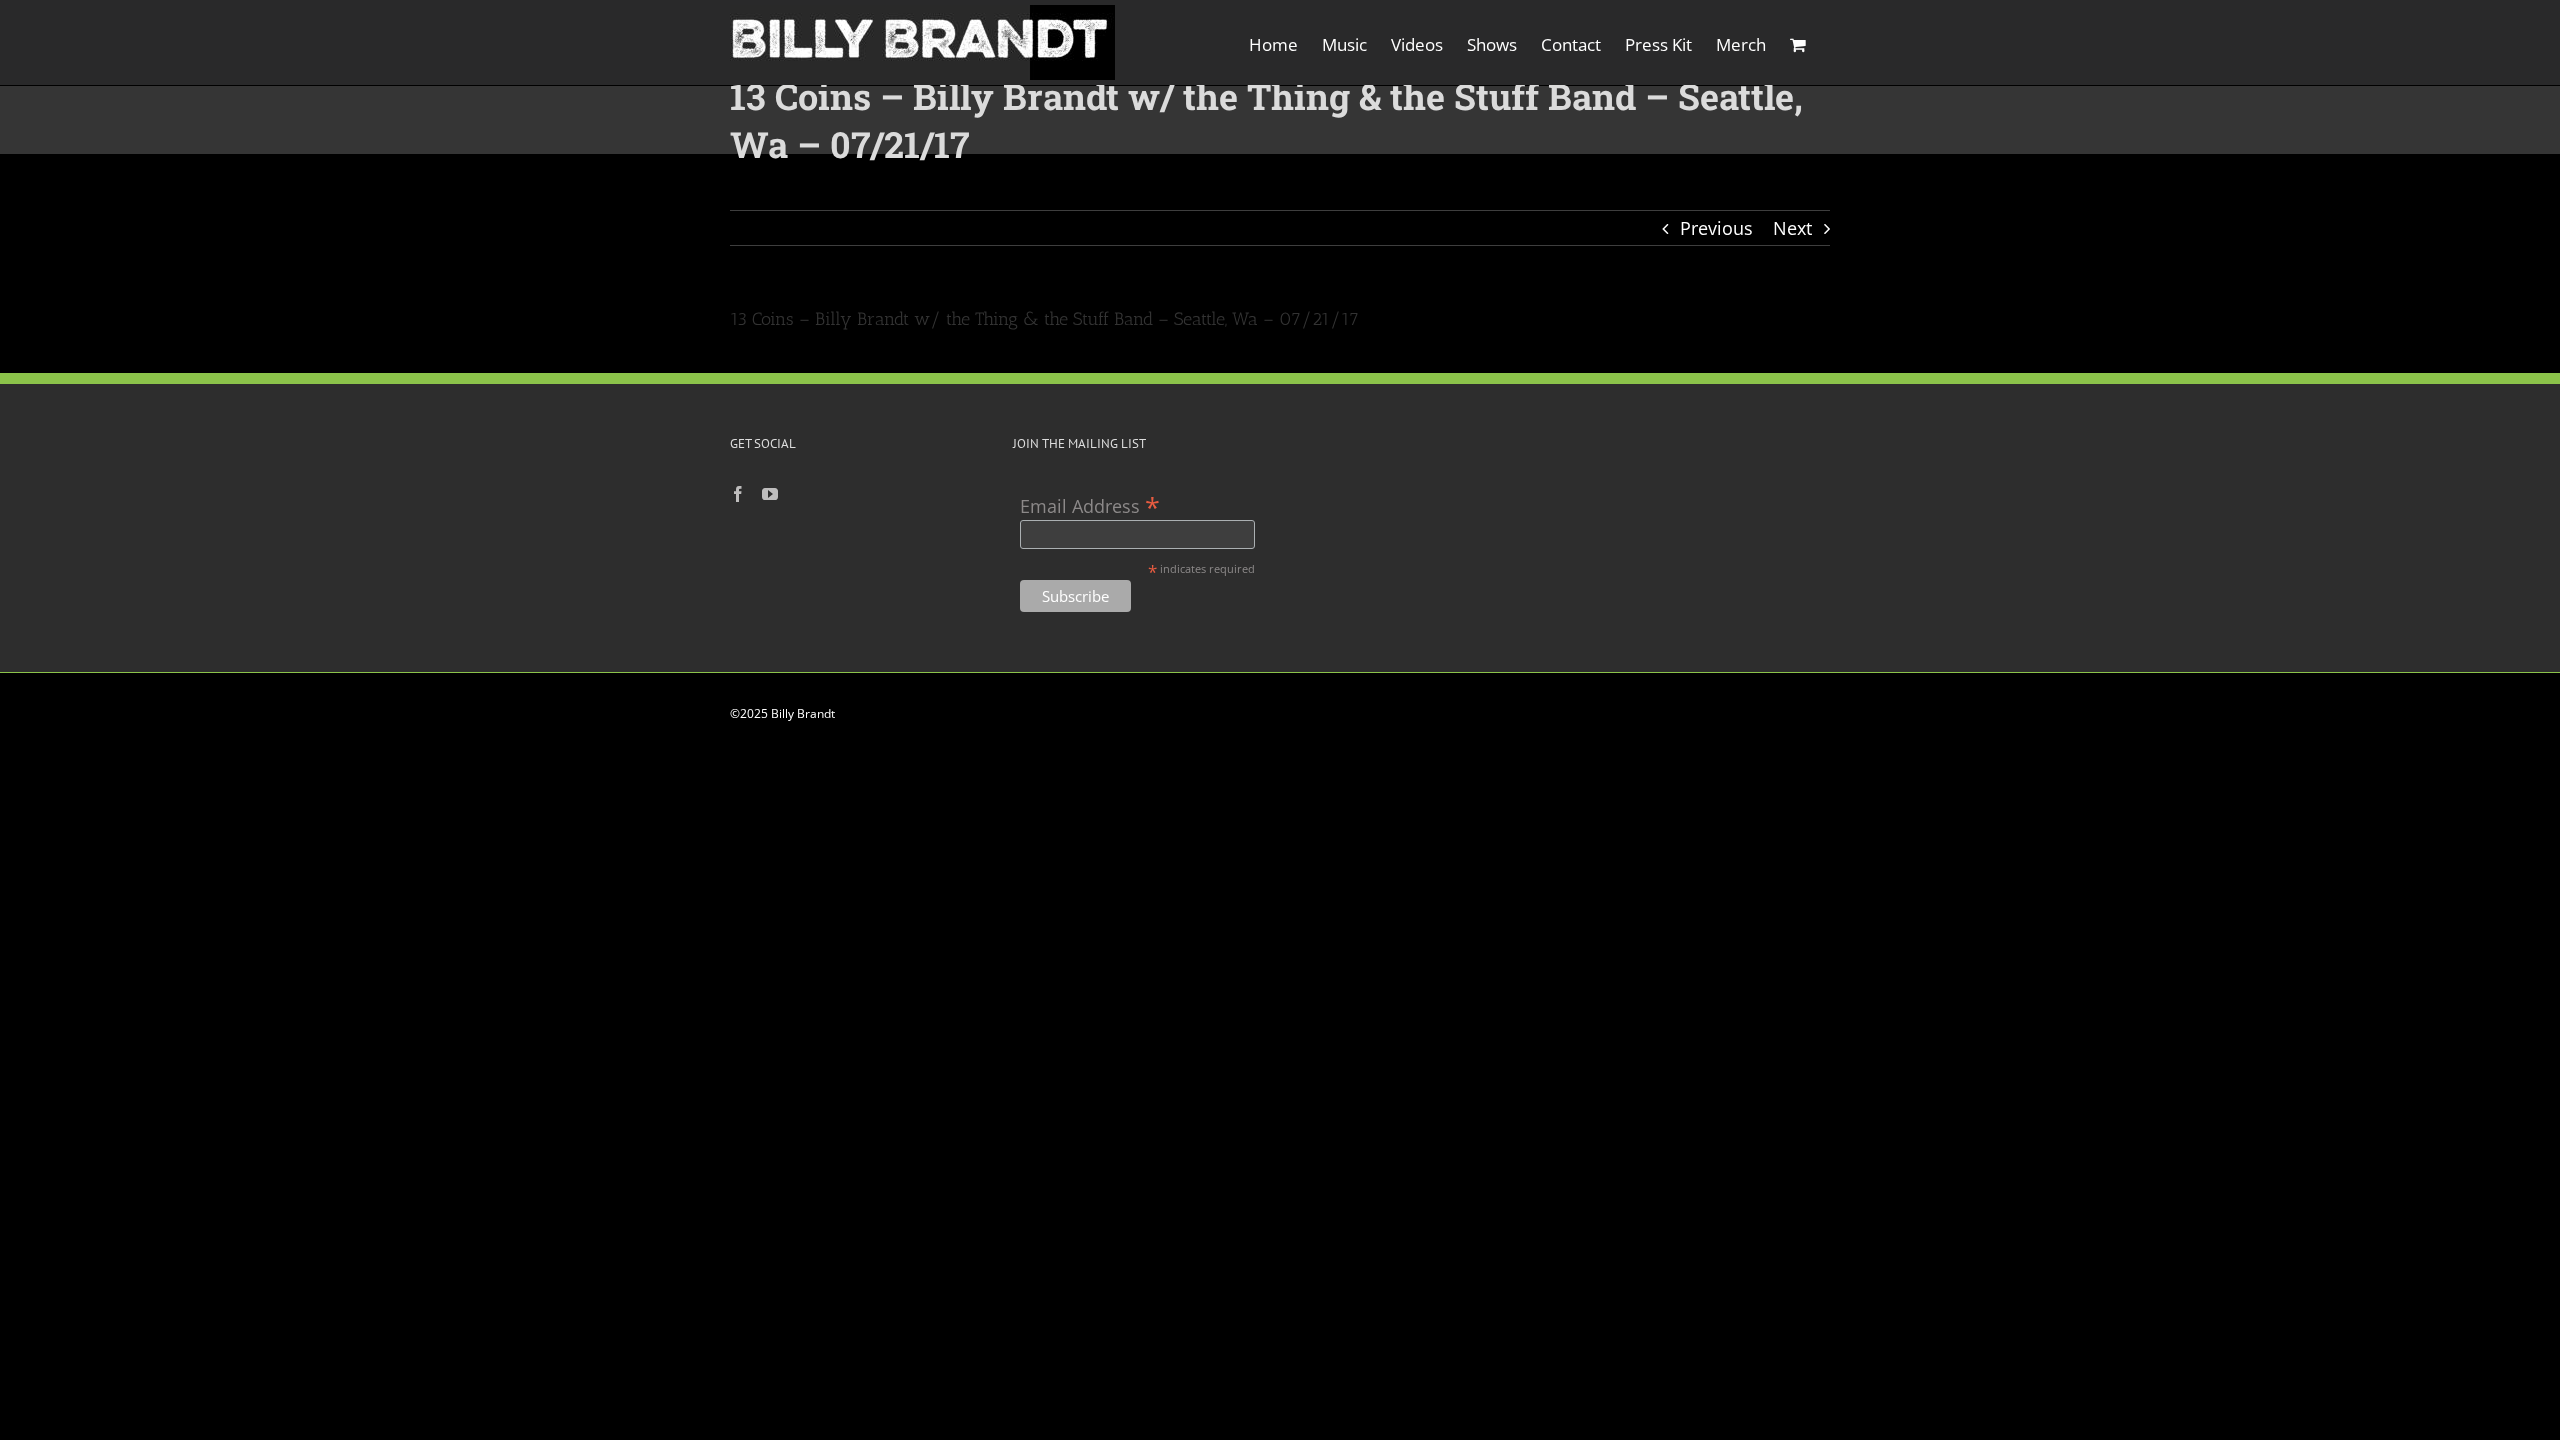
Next (1792, 228)
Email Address (1090, 504)
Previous (1716, 228)
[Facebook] (738, 494)
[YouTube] (770, 494)
